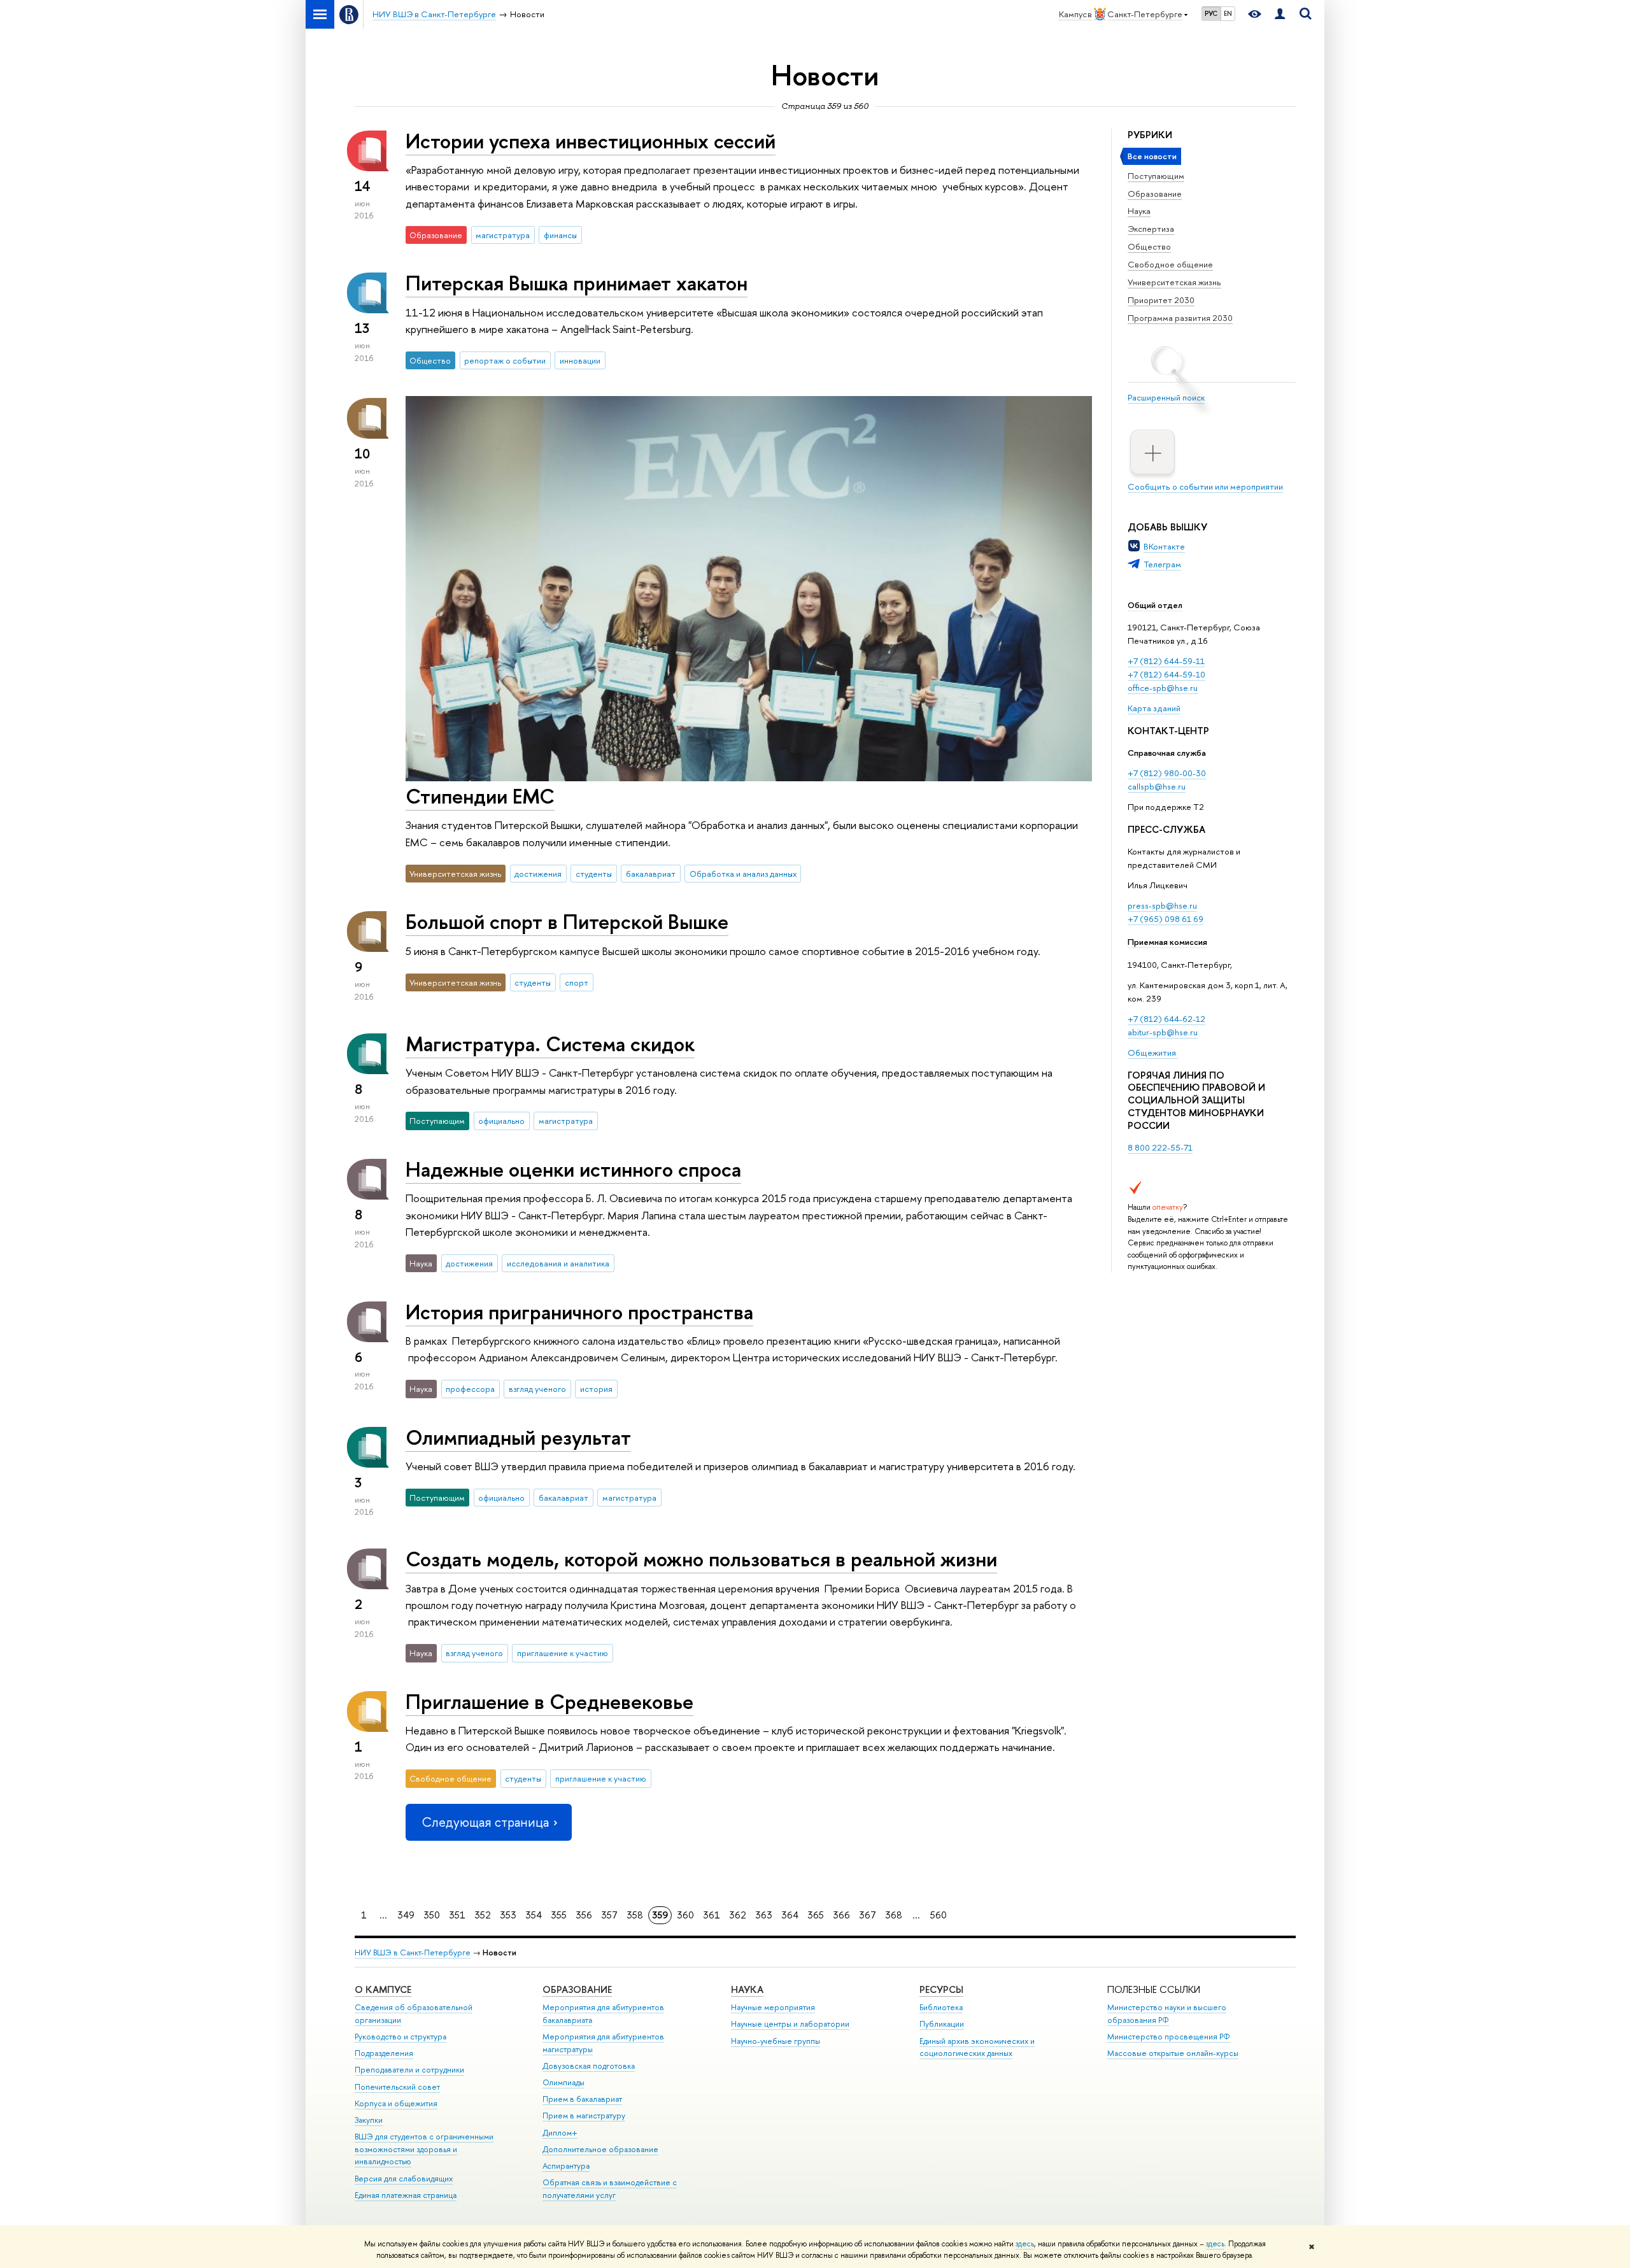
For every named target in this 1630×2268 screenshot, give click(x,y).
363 (764, 1915)
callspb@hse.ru (1157, 786)
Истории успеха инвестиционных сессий (591, 141)
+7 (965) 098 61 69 (1166, 919)
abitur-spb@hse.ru (1163, 1032)
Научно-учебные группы (776, 2041)
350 (432, 1915)
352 (483, 1915)
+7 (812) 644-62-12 (1166, 1019)
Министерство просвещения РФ (1169, 2037)
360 (685, 1915)
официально (501, 1121)
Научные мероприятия (773, 2007)
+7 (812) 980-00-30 (1167, 773)
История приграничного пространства (579, 1312)
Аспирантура (566, 2166)
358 (635, 1915)
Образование (1155, 194)
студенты (594, 874)
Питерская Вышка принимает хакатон (577, 283)
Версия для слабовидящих (404, 2179)
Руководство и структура (400, 2037)
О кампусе (383, 1989)
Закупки (369, 2120)
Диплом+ (560, 2133)
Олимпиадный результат (518, 1437)
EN (1228, 13)
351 (457, 1915)
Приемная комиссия (1167, 942)
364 (790, 1915)
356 (584, 1915)
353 (508, 1915)
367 (868, 1915)
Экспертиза (1151, 229)
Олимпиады (563, 2082)
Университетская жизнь (1174, 282)
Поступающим (1156, 176)
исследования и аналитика (558, 1263)
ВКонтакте (1164, 546)
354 (534, 1915)
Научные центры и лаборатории (790, 2024)
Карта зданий (1154, 708)
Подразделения (384, 2053)
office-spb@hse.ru (1163, 688)
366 (841, 1915)
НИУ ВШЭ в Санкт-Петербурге (413, 1953)
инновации (580, 360)
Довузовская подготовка (589, 2066)
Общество (1149, 246)
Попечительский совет (397, 2087)
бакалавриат (651, 874)
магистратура (503, 235)
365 (816, 1915)
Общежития (1153, 1052)
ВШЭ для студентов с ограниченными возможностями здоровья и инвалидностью (424, 2149)
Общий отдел (1155, 605)
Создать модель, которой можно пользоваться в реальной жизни (701, 1559)
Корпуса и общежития (396, 2103)
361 (712, 1915)
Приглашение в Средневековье (549, 1701)
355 (559, 1915)
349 (406, 1915)
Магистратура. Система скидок (550, 1044)
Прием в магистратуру (584, 2116)
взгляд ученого (537, 1389)
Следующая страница (485, 1822)
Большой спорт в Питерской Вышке (567, 921)
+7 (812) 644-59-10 (1166, 674)
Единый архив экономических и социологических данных (977, 2047)
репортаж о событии (505, 360)
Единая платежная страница (406, 2195)
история (596, 1389)
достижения (538, 874)
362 (738, 1915)
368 (894, 1915)
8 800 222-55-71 (1160, 1147)
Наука (1139, 211)
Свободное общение (1170, 264)
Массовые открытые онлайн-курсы (1173, 2053)
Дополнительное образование (600, 2149)
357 (609, 1915)
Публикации (942, 2024)
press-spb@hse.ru (1162, 905)
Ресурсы (941, 1989)
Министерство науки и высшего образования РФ (1167, 2014)
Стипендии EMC (480, 796)
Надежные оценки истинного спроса (573, 1169)
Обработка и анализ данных (743, 874)
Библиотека (941, 2007)
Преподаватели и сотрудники (409, 2070)
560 (939, 1915)
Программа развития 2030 (1180, 318)
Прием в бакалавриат (582, 2099)
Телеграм (1162, 564)
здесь (1025, 2244)
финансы (560, 235)
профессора (470, 1389)
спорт (577, 982)
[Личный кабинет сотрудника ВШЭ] (1280, 14)
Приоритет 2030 (1161, 300)
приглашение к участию (563, 1653)
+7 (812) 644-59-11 (1166, 661)
